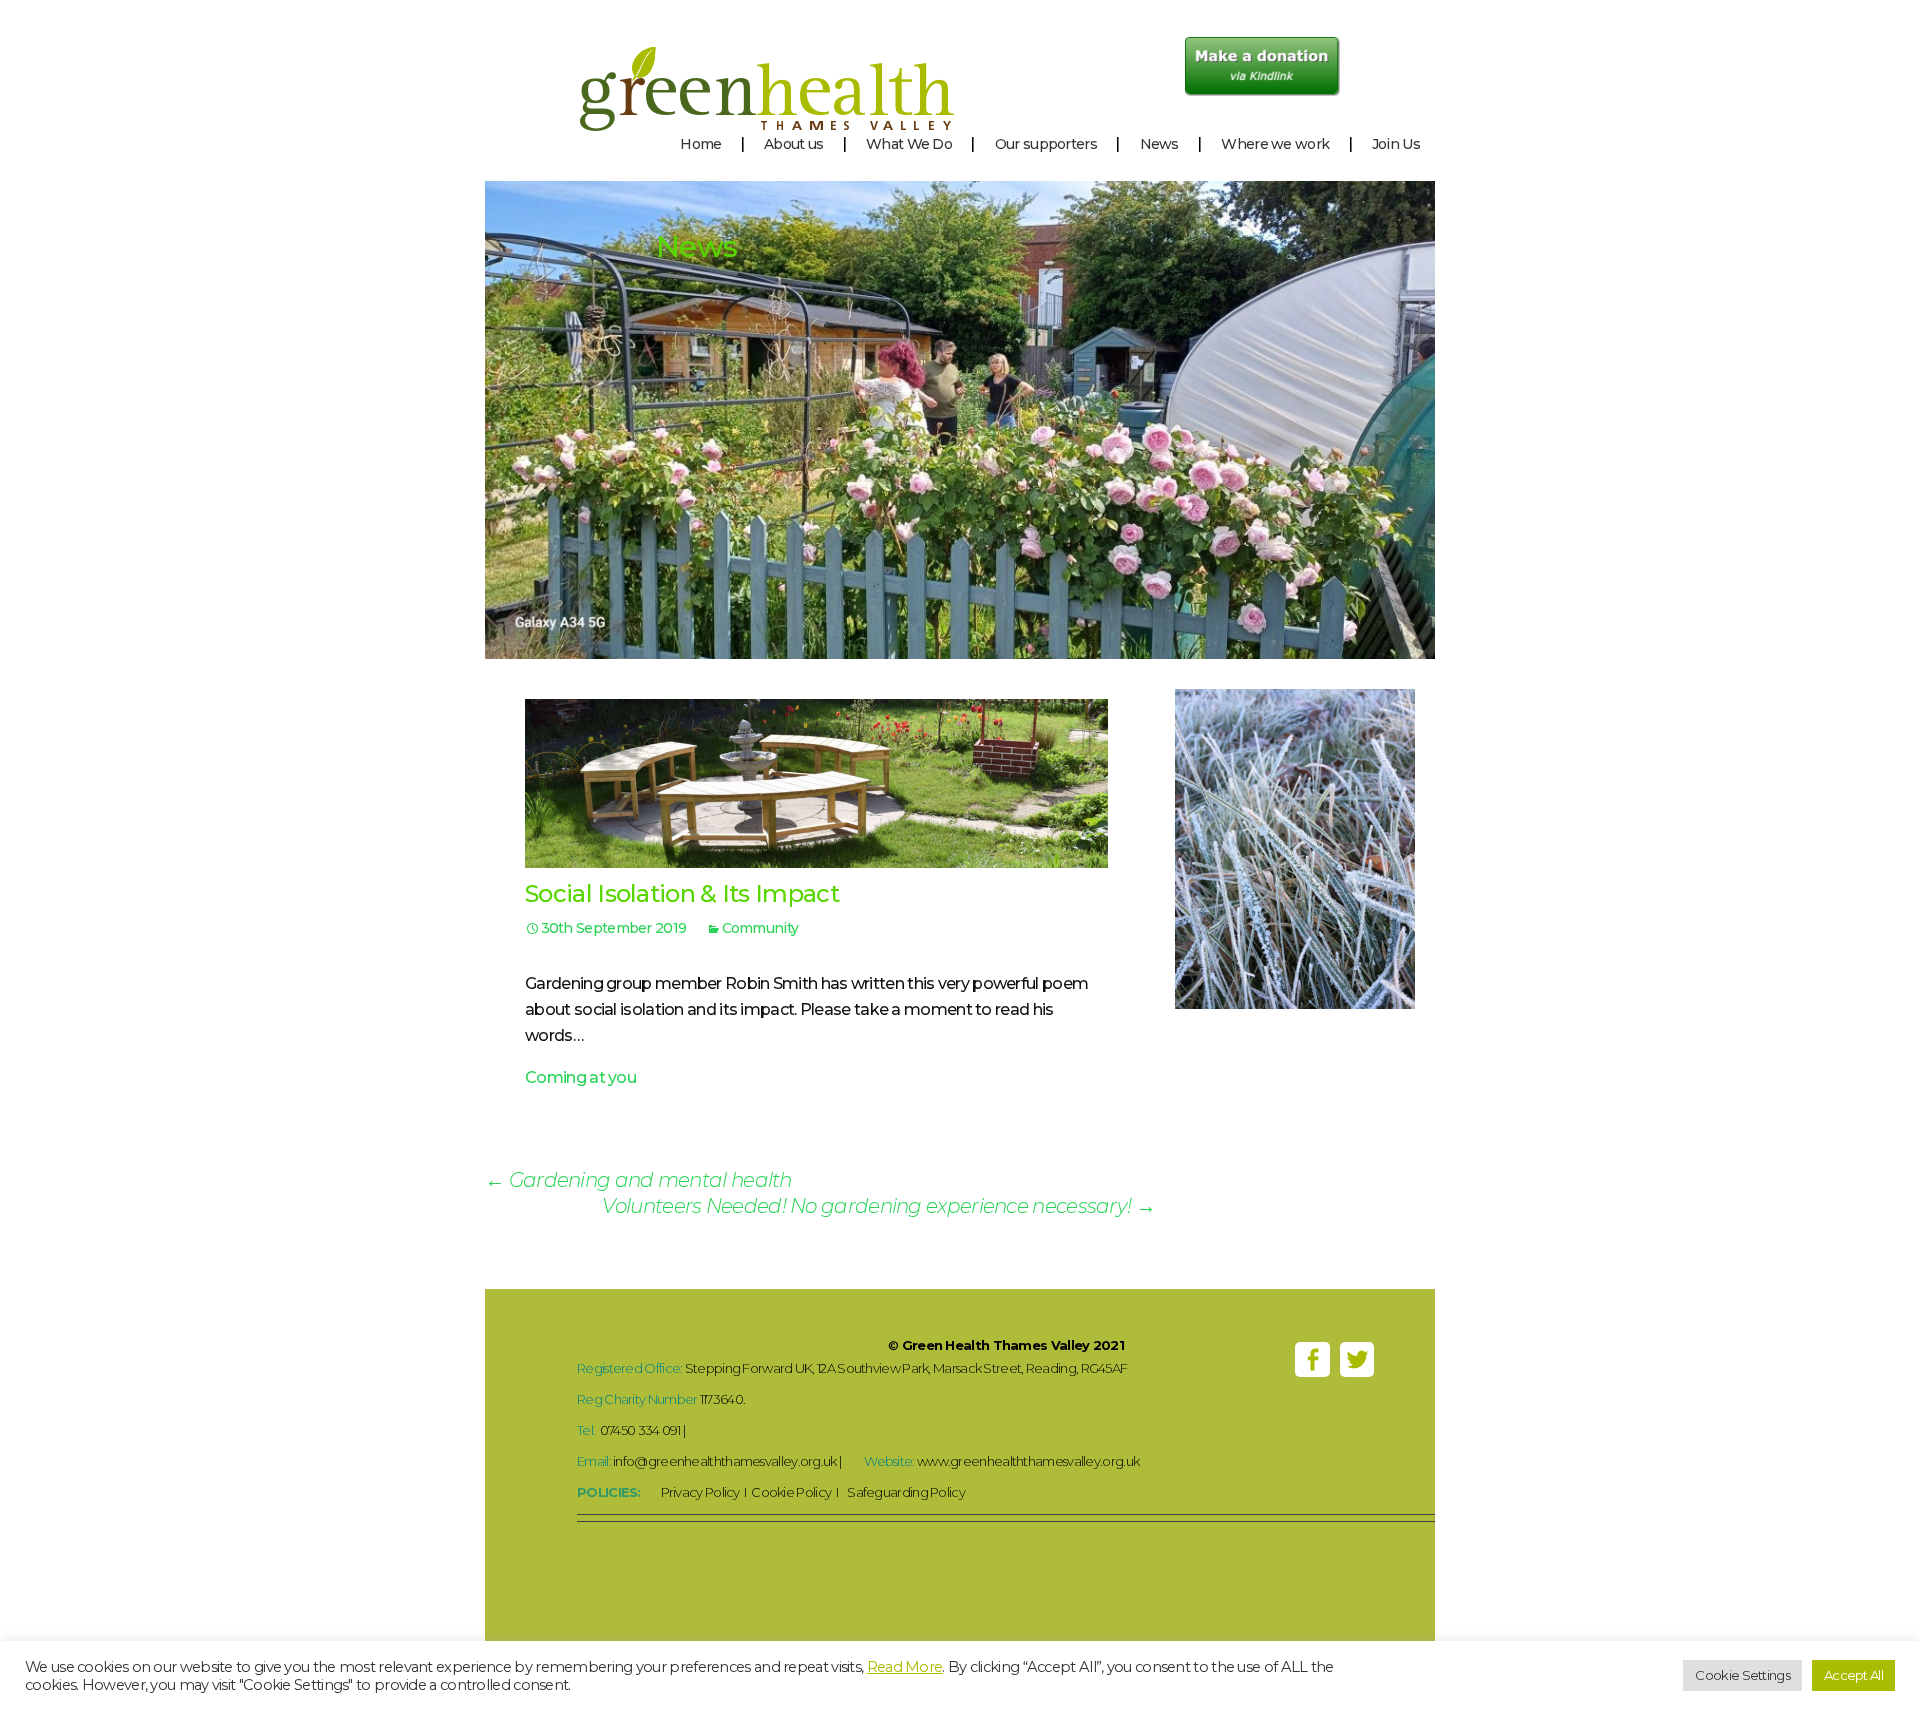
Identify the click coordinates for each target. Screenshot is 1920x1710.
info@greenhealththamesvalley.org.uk (725, 1461)
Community (760, 928)
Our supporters (1046, 144)
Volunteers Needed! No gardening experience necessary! (878, 1206)
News (1159, 144)
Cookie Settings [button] (1742, 1675)
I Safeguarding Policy (898, 1492)
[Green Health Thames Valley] (719, 64)
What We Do (909, 144)
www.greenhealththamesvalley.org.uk (1028, 1461)
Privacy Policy (700, 1492)
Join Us (1396, 144)
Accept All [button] (1853, 1675)
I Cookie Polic (782, 1492)
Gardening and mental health (638, 1180)
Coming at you (580, 1077)
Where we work (1275, 144)
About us (793, 144)
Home (700, 144)
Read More (905, 1667)
